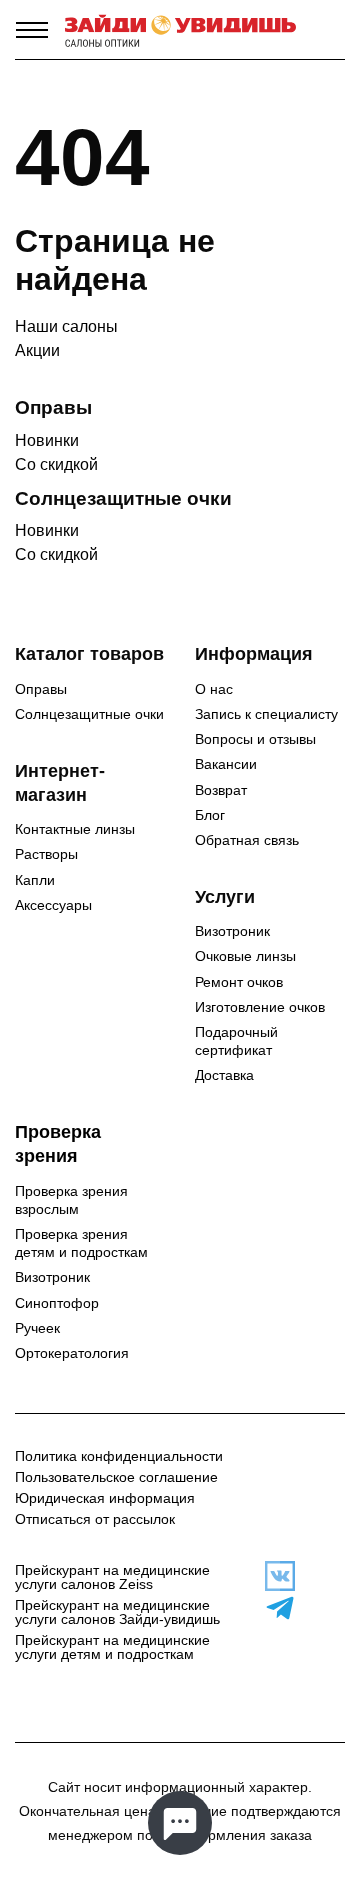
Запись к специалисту (266, 714)
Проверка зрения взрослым (71, 1200)
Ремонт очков (239, 982)
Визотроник (232, 931)
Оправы (41, 689)
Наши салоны (66, 326)
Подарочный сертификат (236, 1041)
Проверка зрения (58, 1144)
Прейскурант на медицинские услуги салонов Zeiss (112, 1577)
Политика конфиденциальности (119, 1456)
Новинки (47, 440)
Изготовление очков (260, 1007)
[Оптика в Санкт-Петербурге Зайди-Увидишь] (180, 30)
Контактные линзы (75, 829)
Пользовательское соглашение (116, 1477)
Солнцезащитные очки (89, 714)
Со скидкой (56, 464)
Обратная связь (247, 840)
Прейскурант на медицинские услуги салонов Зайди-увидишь (117, 1612)
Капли (35, 880)
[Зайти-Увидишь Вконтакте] (270, 1576)
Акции (37, 350)
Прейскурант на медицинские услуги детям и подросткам (112, 1647)
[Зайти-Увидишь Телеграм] (270, 1608)
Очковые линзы (245, 956)
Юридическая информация (105, 1498)
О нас (214, 689)
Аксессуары (53, 905)
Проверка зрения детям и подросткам (81, 1243)
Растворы (46, 854)
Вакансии (226, 764)
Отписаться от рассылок (95, 1519)
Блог (210, 815)
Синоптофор (57, 1303)
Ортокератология (72, 1353)
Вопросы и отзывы (255, 739)
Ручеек (37, 1328)
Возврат (221, 790)
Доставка (224, 1075)
